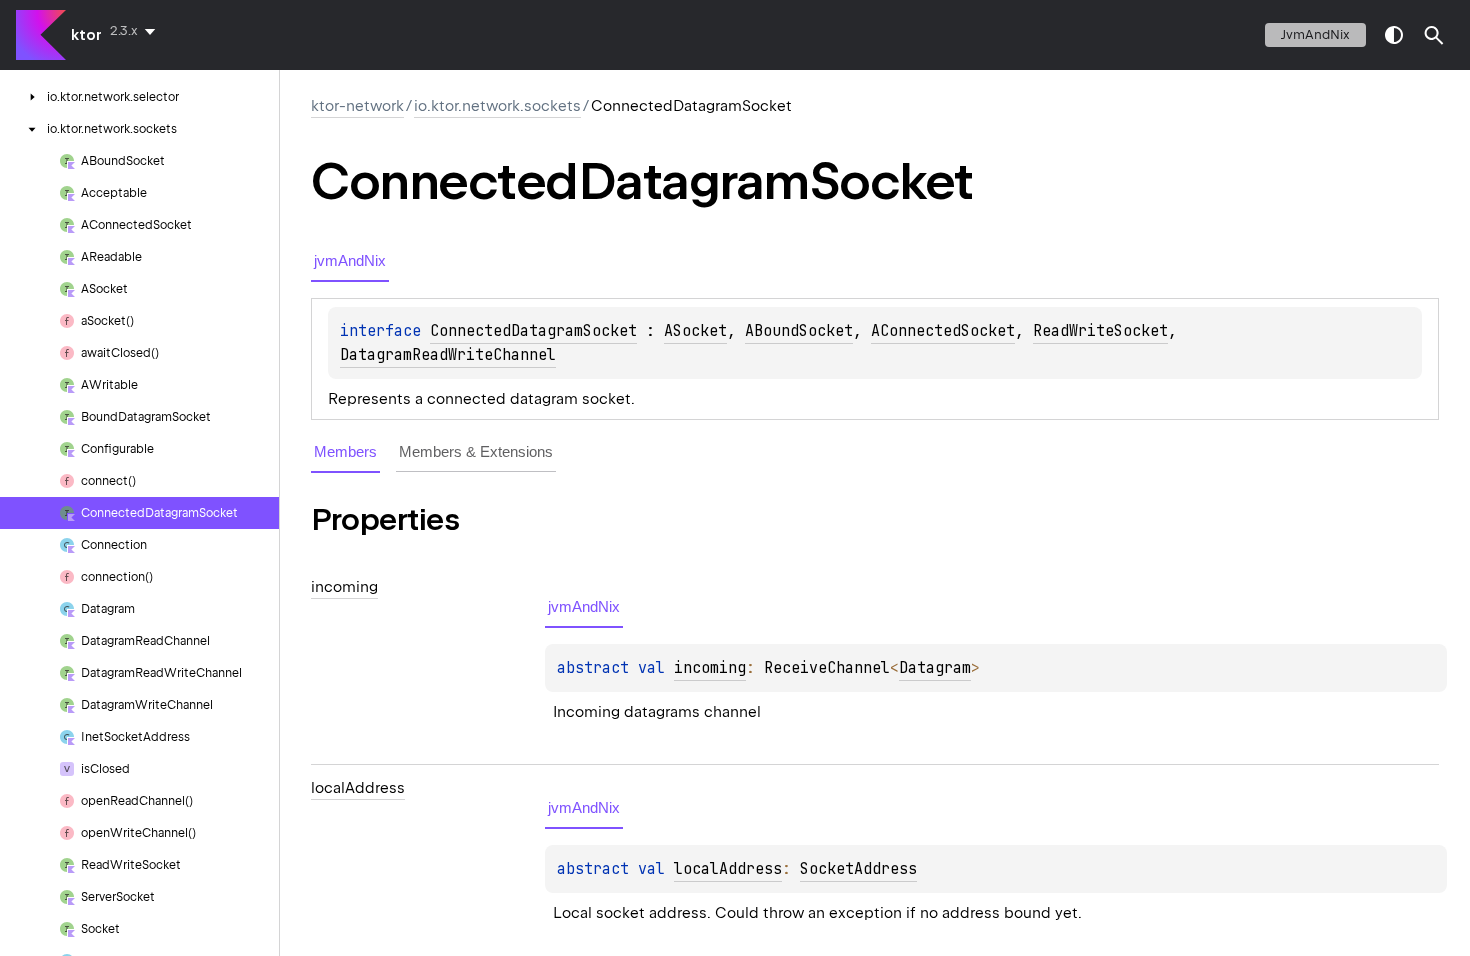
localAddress (728, 869)
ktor (86, 35)
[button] (1434, 35)
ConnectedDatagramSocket (533, 331)
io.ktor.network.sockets (497, 106)
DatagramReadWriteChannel (448, 355)
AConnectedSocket (943, 331)
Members (345, 451)
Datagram (935, 668)
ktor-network (357, 106)
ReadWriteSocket (1100, 331)
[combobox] (136, 31)
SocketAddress (858, 869)
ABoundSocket (799, 331)
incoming (710, 668)
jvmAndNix (1315, 34)
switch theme (1394, 35)
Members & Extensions (476, 451)
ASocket (695, 331)
